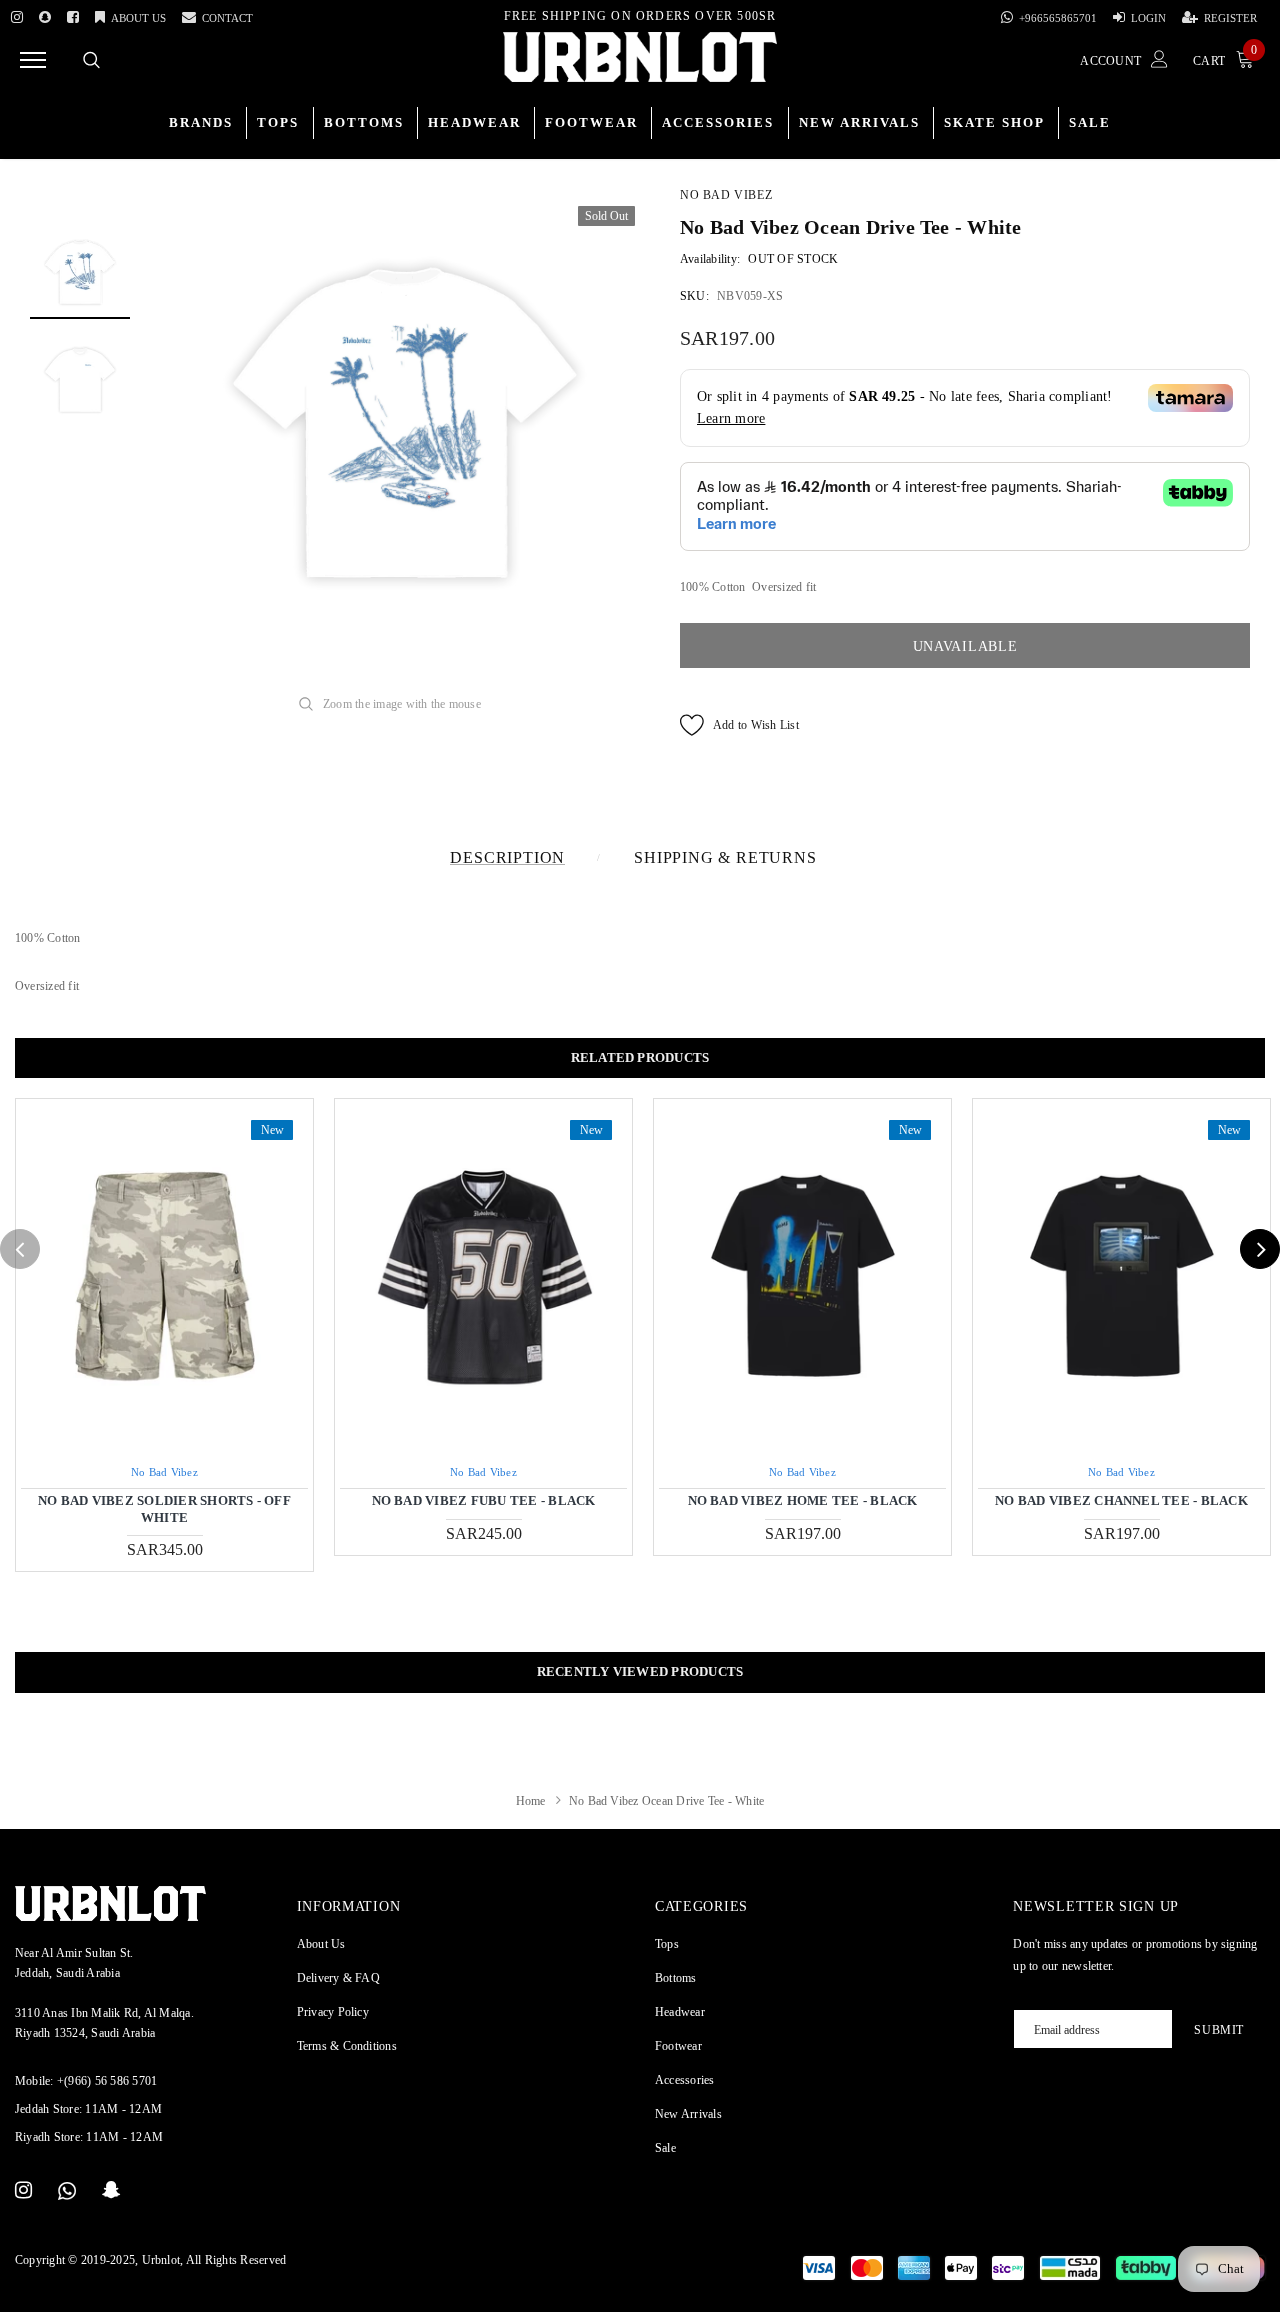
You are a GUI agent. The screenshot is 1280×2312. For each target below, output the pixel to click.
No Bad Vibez (726, 195)
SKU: (694, 296)
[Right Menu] (33, 59)
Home (531, 1801)
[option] (405, 416)
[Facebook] (73, 14)
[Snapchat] (111, 2191)
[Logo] (640, 57)
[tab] (640, 1058)
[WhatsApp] (67, 2191)
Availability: (710, 259)
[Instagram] (17, 14)
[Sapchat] (45, 14)
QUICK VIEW (164, 1276)
